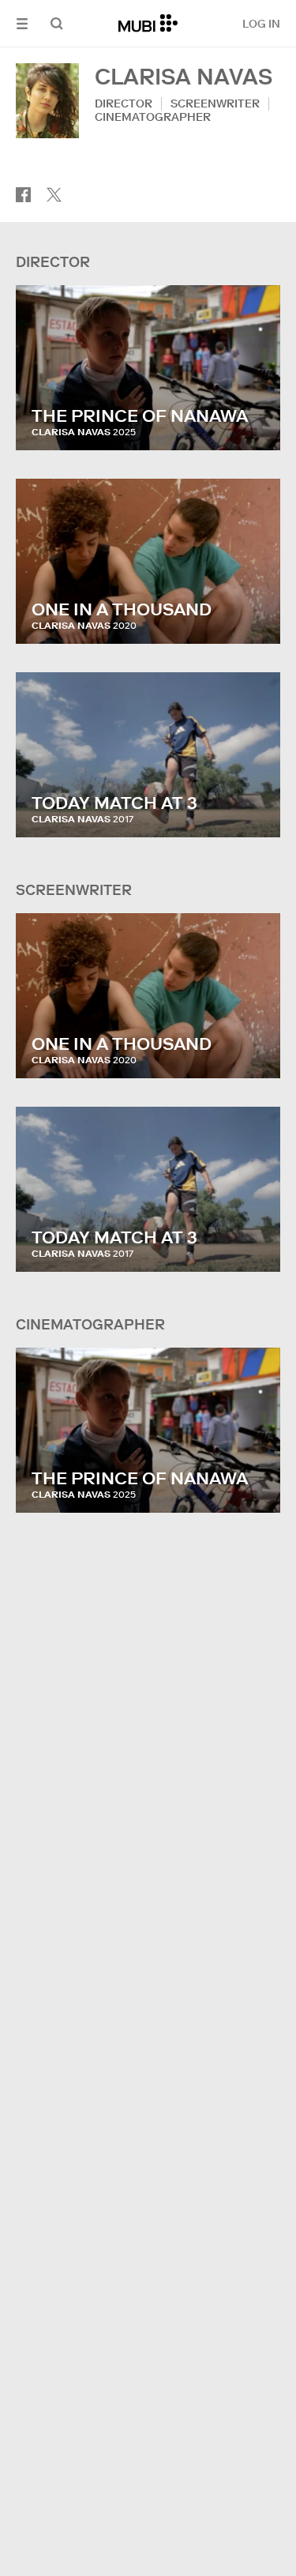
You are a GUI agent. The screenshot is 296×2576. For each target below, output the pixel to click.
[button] (22, 23)
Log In (261, 24)
